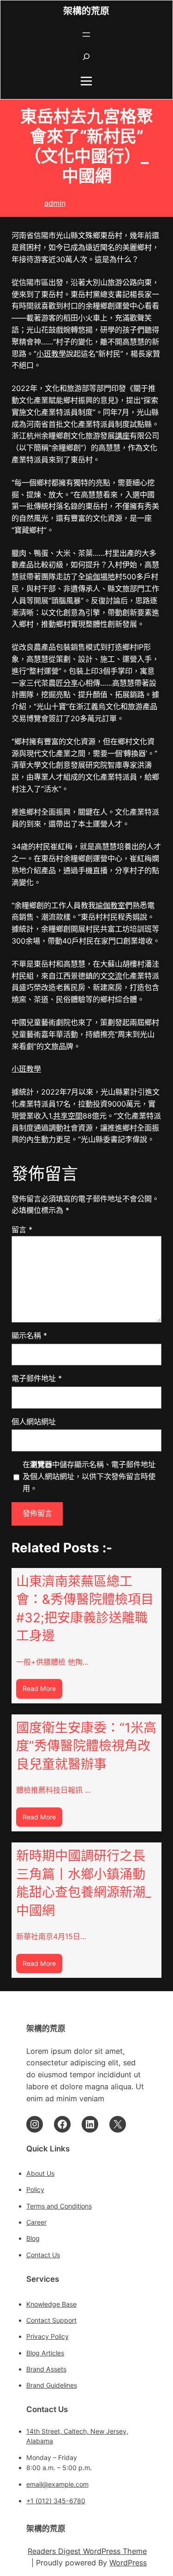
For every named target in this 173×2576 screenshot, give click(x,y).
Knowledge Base (51, 2304)
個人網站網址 (34, 1422)
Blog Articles (45, 2353)
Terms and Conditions (59, 2206)
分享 (71, 683)
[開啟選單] (86, 35)
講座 (122, 436)
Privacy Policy (48, 2336)
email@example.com (57, 2484)
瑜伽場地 (100, 577)
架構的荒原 (86, 11)
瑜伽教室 (110, 905)
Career (36, 2222)
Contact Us (43, 2255)
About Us (40, 2173)
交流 (115, 976)
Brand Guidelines (52, 2385)
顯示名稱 (29, 1335)
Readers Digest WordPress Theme (87, 2551)
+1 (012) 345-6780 (56, 2501)
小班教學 (51, 354)
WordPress (128, 2563)
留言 (22, 1230)
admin (55, 203)
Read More (42, 1691)
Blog (33, 2238)
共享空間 (68, 1116)
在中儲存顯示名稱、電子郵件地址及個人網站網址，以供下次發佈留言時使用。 (89, 1476)
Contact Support (51, 2320)
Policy (35, 2189)
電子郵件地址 (37, 1378)
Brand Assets (46, 2369)
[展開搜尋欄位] (86, 57)
